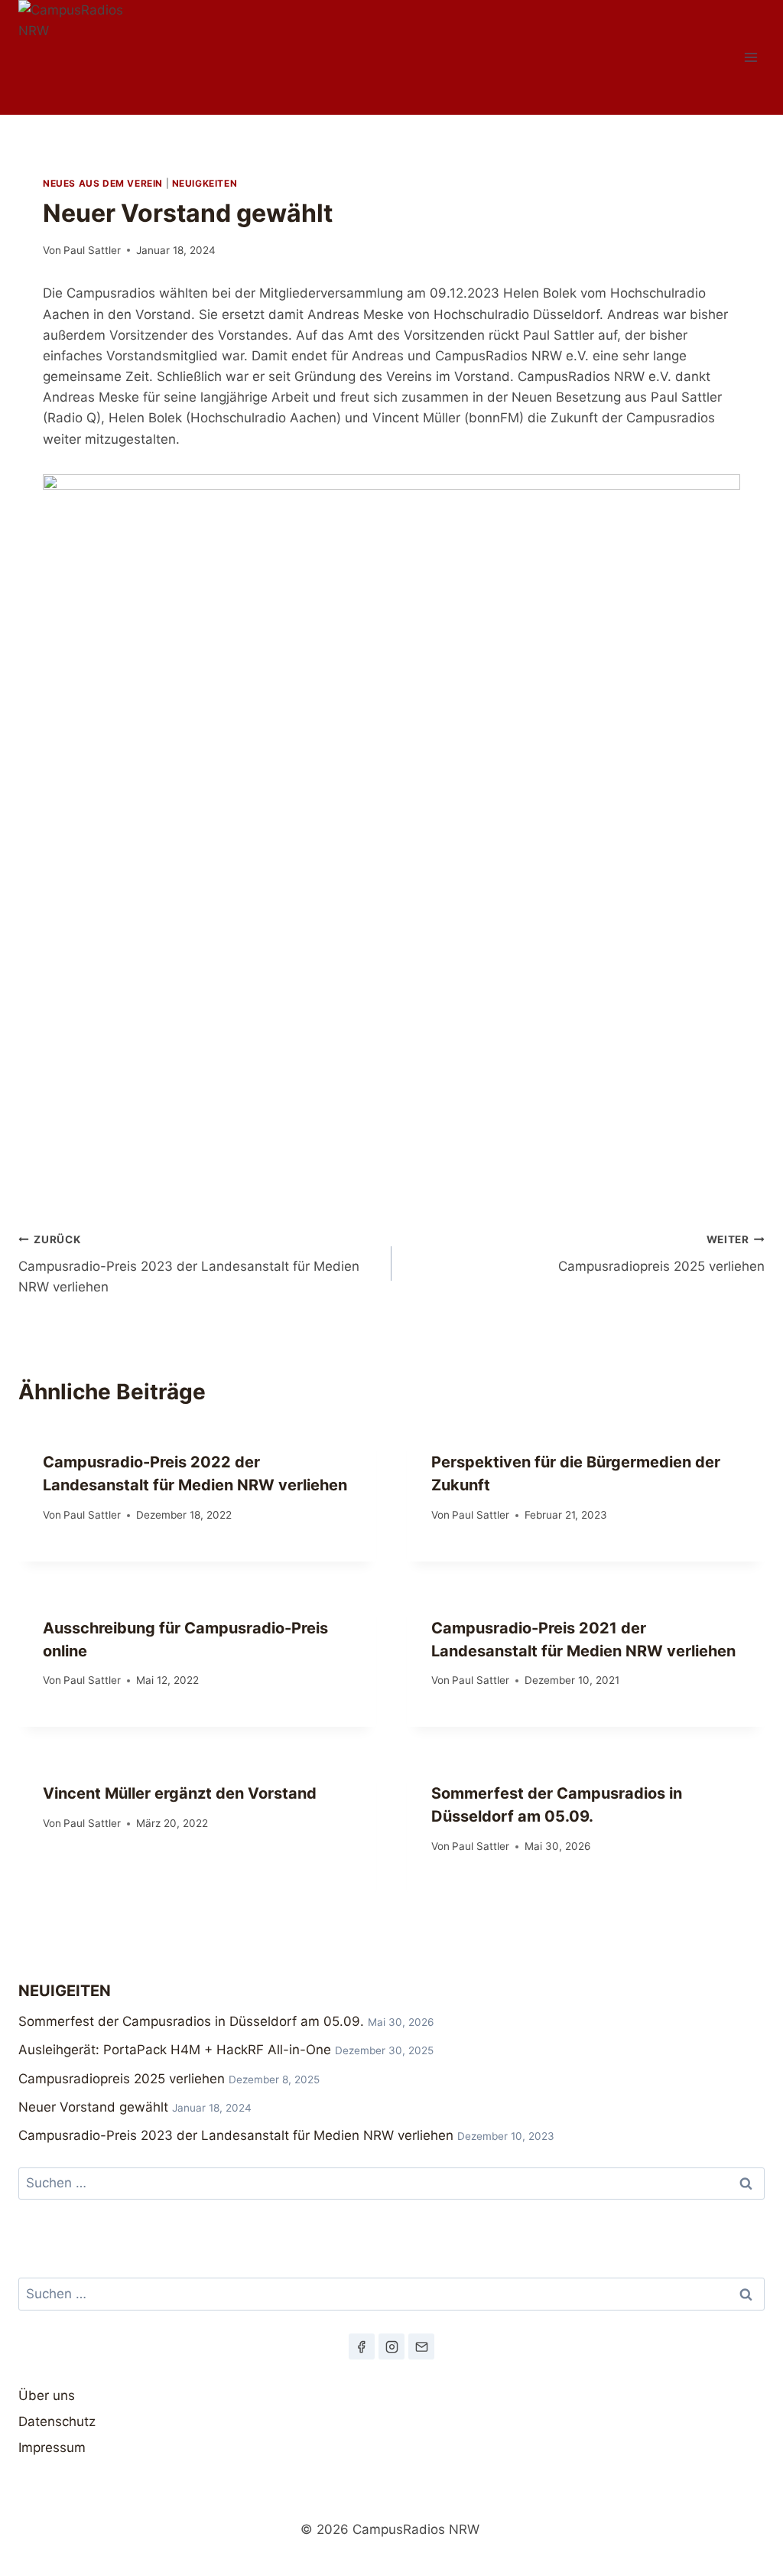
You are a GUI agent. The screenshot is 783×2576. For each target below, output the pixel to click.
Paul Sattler (92, 250)
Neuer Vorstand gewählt (93, 2107)
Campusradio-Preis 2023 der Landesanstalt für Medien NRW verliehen (189, 1264)
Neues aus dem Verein (103, 183)
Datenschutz (57, 2421)
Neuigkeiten (205, 183)
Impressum (52, 2447)
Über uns (47, 2395)
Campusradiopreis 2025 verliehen (661, 1254)
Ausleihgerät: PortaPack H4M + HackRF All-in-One (175, 2050)
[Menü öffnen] (751, 57)
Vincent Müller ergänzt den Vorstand (180, 1793)
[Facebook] (362, 2346)
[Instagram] (391, 2346)
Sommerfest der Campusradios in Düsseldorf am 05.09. (191, 2021)
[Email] (421, 2346)
